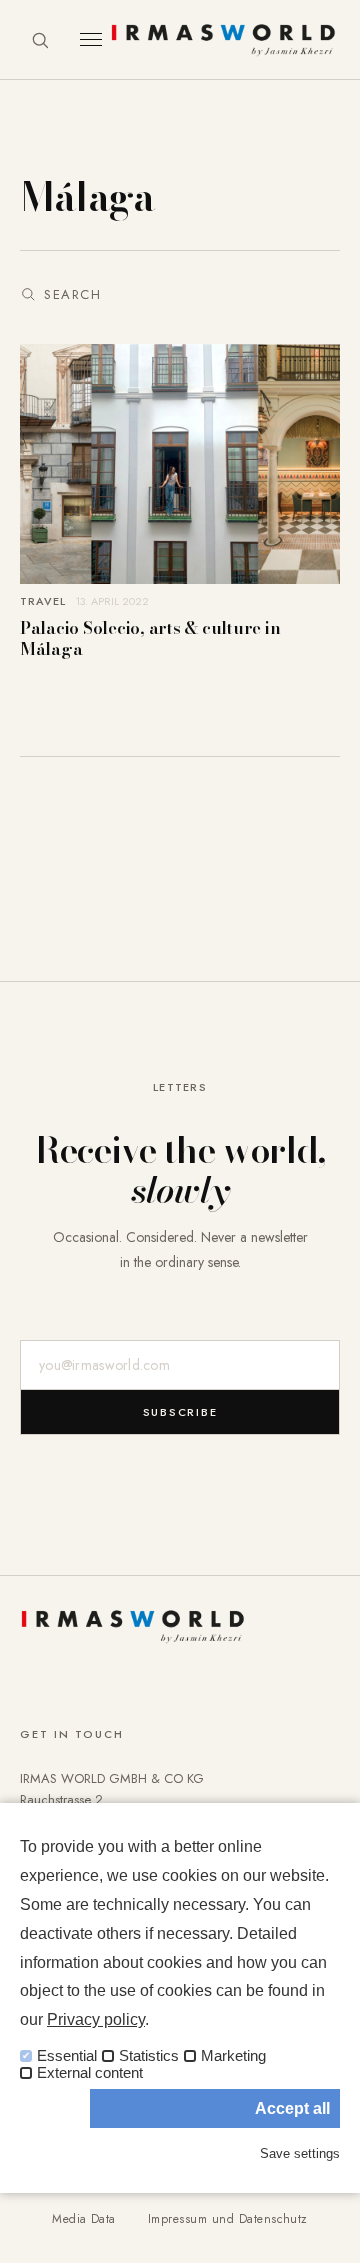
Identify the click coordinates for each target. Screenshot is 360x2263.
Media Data (84, 2219)
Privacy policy (96, 2019)
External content (90, 2073)
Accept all (292, 2108)
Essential (67, 2056)
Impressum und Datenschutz (228, 2219)
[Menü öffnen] (91, 39)
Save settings (300, 2153)
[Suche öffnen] (40, 40)
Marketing (233, 2056)
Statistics (149, 2056)
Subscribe (180, 1412)
